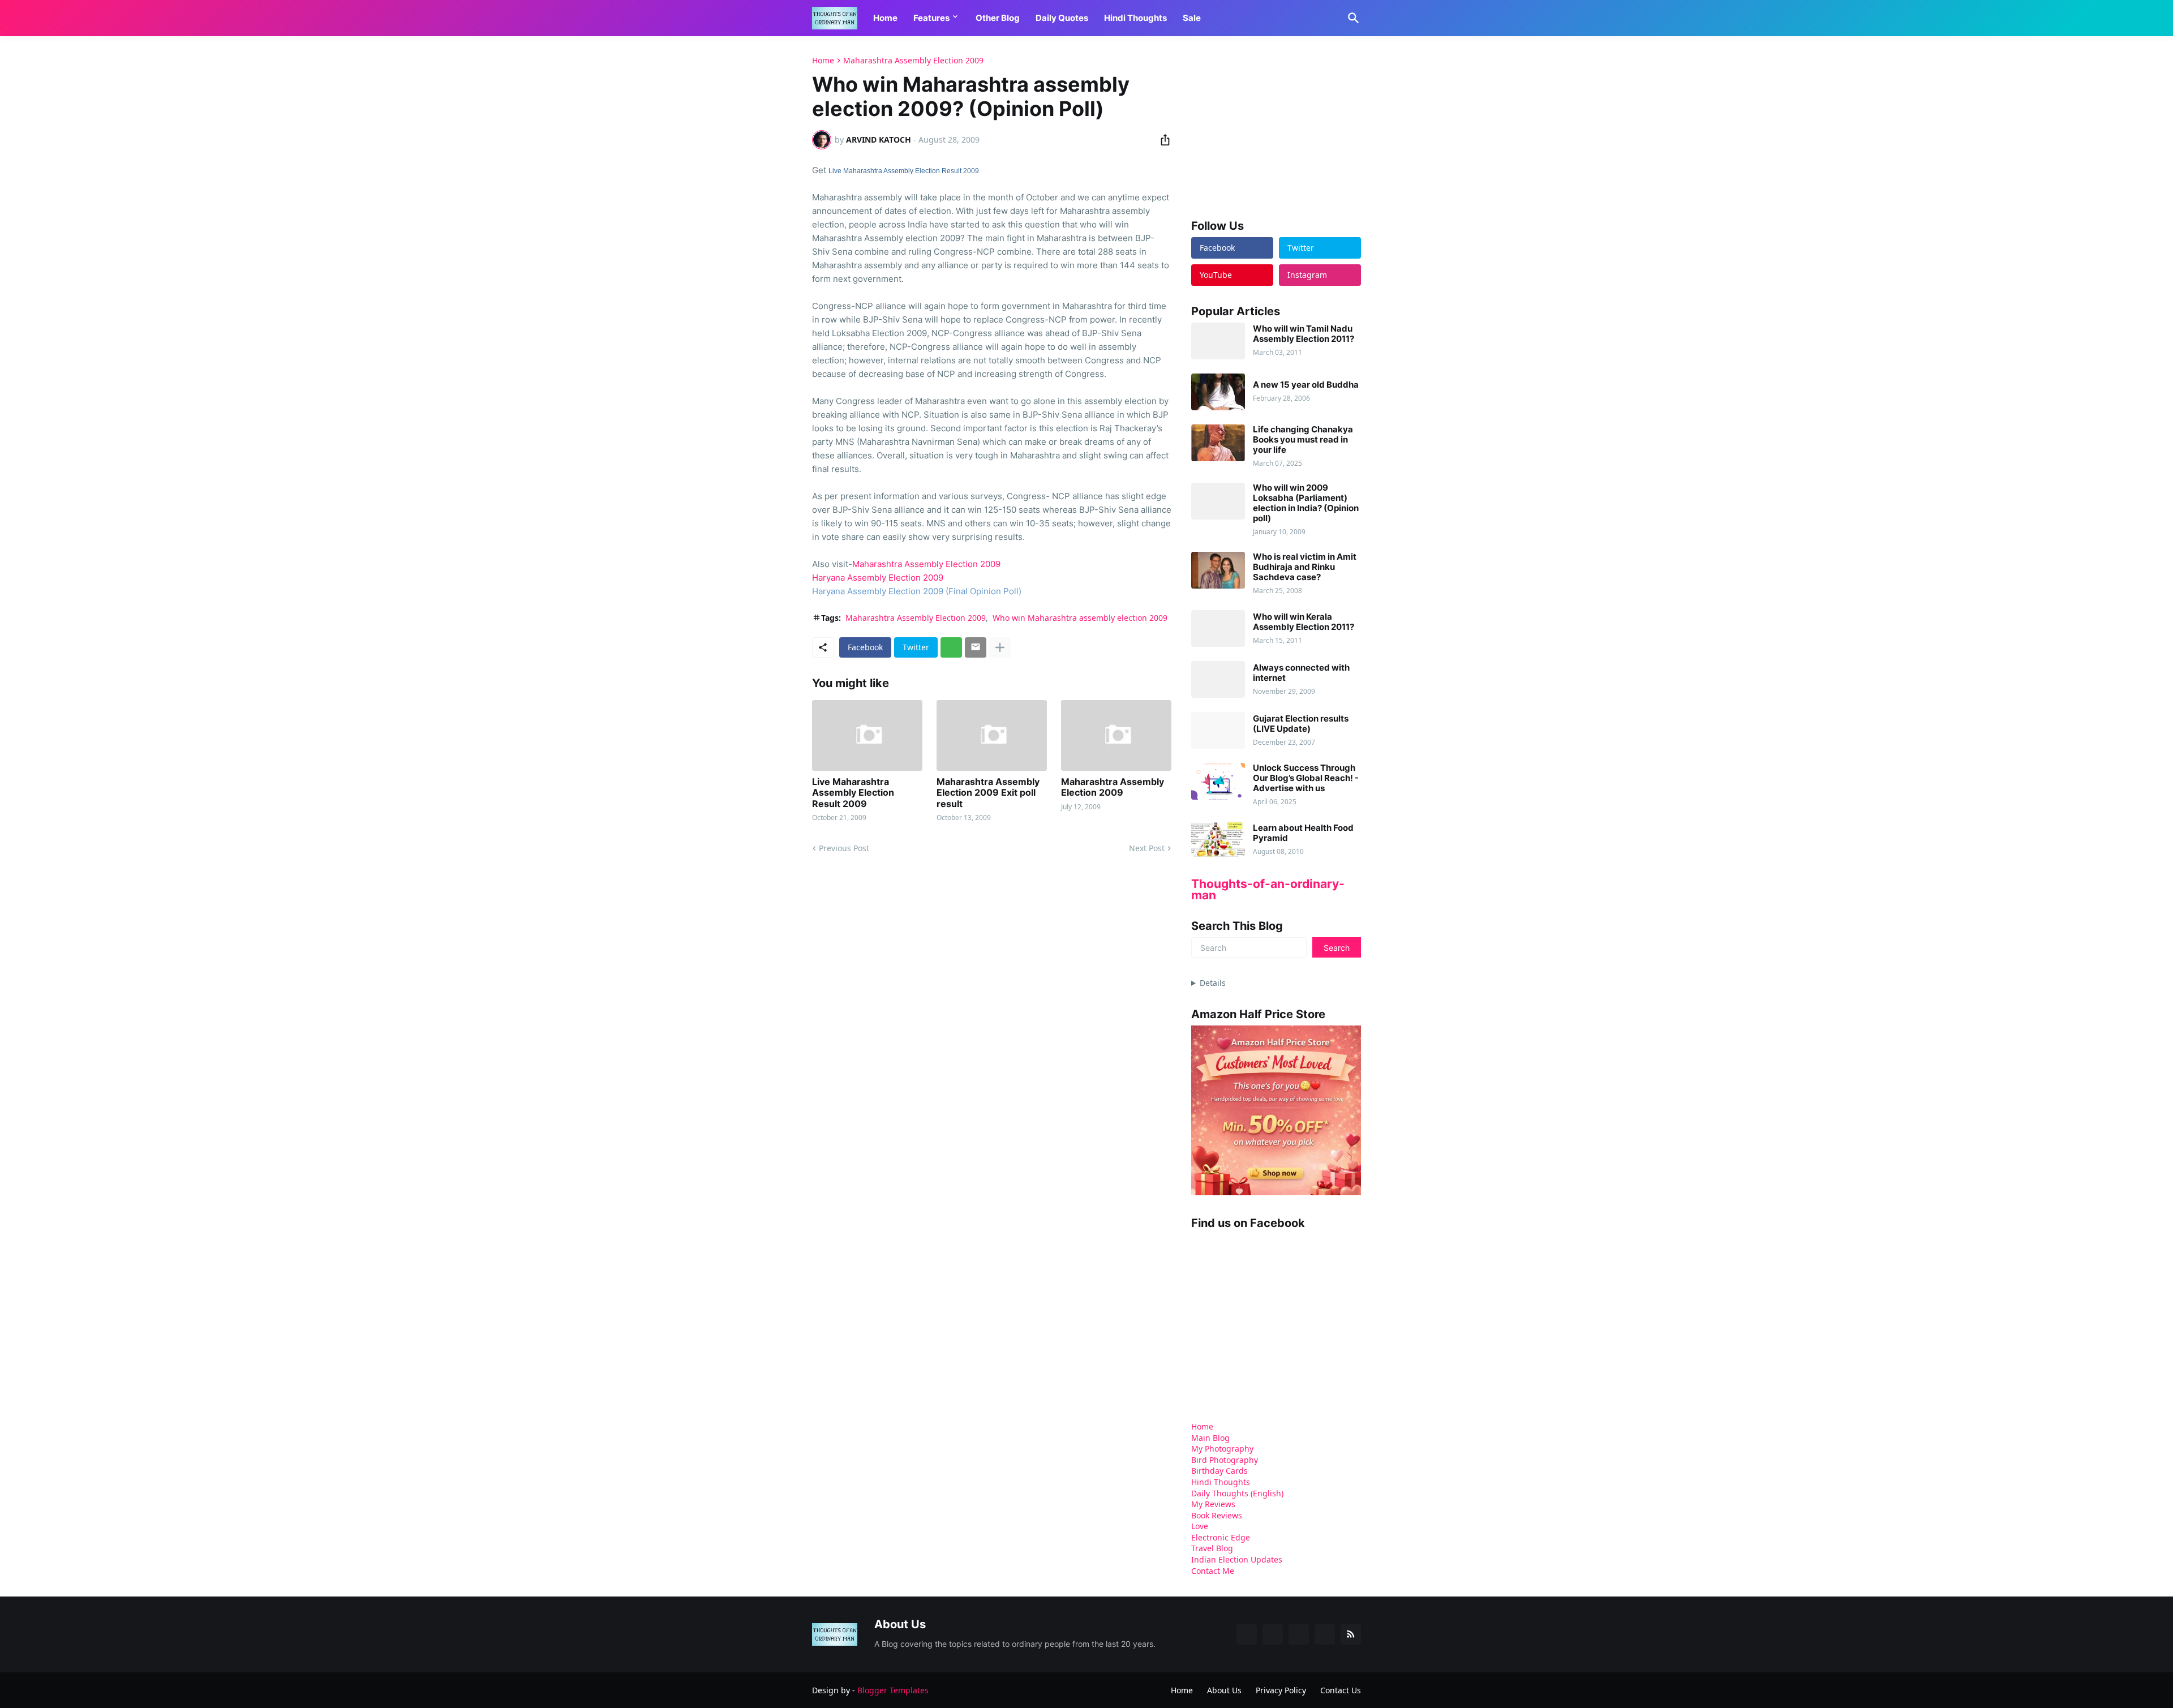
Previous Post (844, 848)
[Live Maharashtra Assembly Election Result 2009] (867, 735)
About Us (1224, 1690)
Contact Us (1341, 1690)
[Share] (1162, 140)
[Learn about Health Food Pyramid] (1218, 840)
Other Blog (998, 18)
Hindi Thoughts (1135, 18)
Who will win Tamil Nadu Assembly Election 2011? (1304, 334)
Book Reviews (1217, 1515)
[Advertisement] (1276, 127)
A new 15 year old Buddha (1306, 385)
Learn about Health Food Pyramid (1303, 833)
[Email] (976, 647)
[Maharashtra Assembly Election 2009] (1116, 735)
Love (1200, 1526)
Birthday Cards (1219, 1471)
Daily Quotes (1062, 18)
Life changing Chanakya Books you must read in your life (1303, 440)
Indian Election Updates (1237, 1559)
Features (931, 18)
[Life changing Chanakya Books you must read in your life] (1218, 443)
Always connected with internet (1301, 673)
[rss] (1351, 1634)
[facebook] (1247, 1634)
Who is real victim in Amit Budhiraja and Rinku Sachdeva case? (1305, 567)
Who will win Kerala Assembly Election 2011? (1304, 622)
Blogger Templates (893, 1690)
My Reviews (1213, 1504)
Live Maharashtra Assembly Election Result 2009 (904, 171)
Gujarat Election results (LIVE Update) (1301, 724)
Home (885, 18)
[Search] (1351, 18)
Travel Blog (1212, 1548)
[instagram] (1325, 1634)
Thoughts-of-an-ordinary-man (1268, 889)
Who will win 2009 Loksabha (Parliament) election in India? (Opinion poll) (1306, 503)
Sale (1192, 18)
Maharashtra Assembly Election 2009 (913, 61)
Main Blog (1210, 1438)
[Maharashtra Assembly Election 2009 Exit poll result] (992, 735)
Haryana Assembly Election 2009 (878, 578)
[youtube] (1299, 1634)
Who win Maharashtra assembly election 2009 (1080, 618)
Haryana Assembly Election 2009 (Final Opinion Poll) (917, 591)
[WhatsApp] (951, 647)
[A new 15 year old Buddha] (1218, 392)
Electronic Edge (1221, 1537)
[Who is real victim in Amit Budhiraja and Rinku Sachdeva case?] (1218, 570)
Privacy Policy (1281, 1690)
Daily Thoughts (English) (1237, 1493)
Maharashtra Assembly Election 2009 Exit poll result (988, 793)
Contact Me (1213, 1571)
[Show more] (1000, 647)
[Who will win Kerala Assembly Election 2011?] (1218, 628)
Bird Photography (1225, 1460)
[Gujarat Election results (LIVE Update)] (1218, 730)
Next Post (1147, 848)
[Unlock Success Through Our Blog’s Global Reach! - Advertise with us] (1218, 781)
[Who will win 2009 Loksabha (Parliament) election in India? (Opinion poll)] (1218, 501)
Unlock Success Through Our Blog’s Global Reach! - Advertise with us (1306, 778)
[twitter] (1273, 1634)
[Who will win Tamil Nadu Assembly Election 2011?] (1218, 341)
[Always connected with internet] (1218, 679)
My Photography (1222, 1449)
